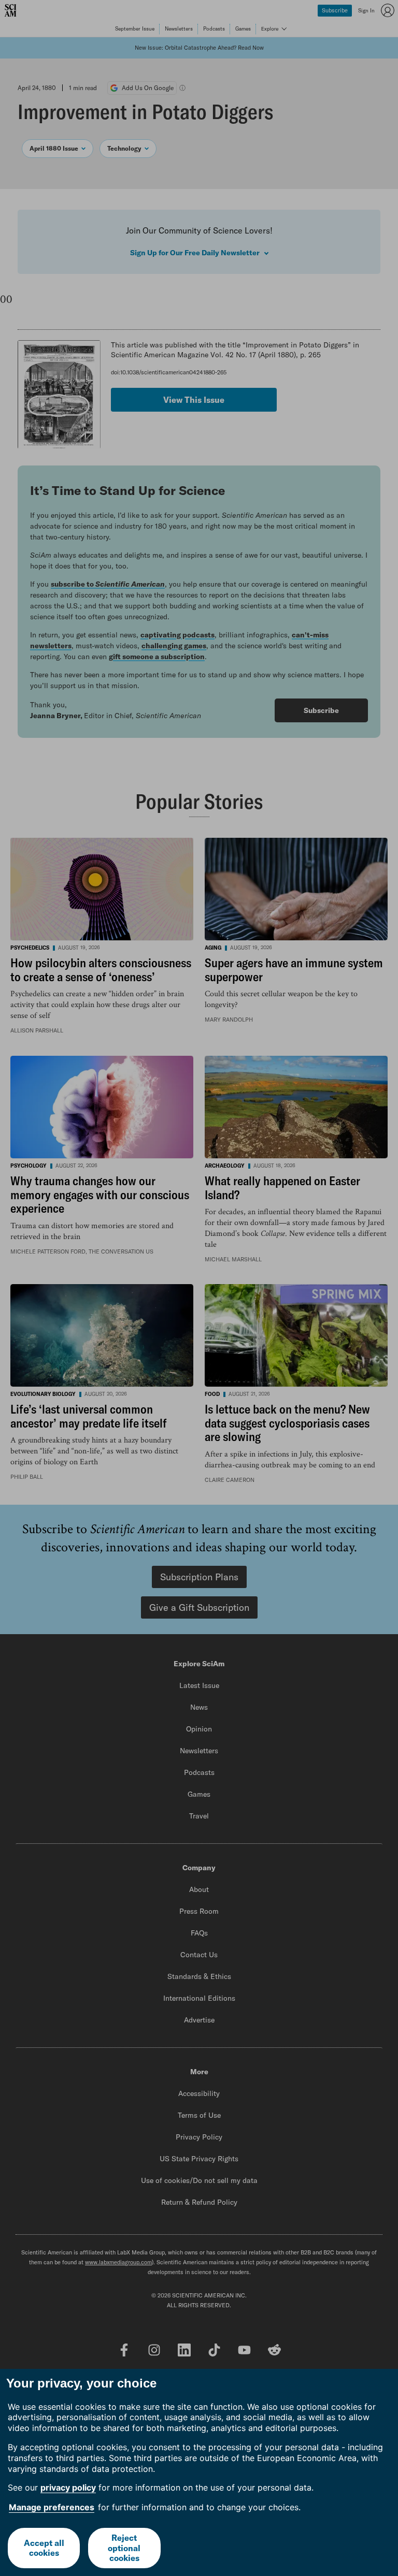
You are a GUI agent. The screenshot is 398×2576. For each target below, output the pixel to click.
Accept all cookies (44, 2548)
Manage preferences (52, 2507)
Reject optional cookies (124, 2548)
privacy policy (68, 2487)
